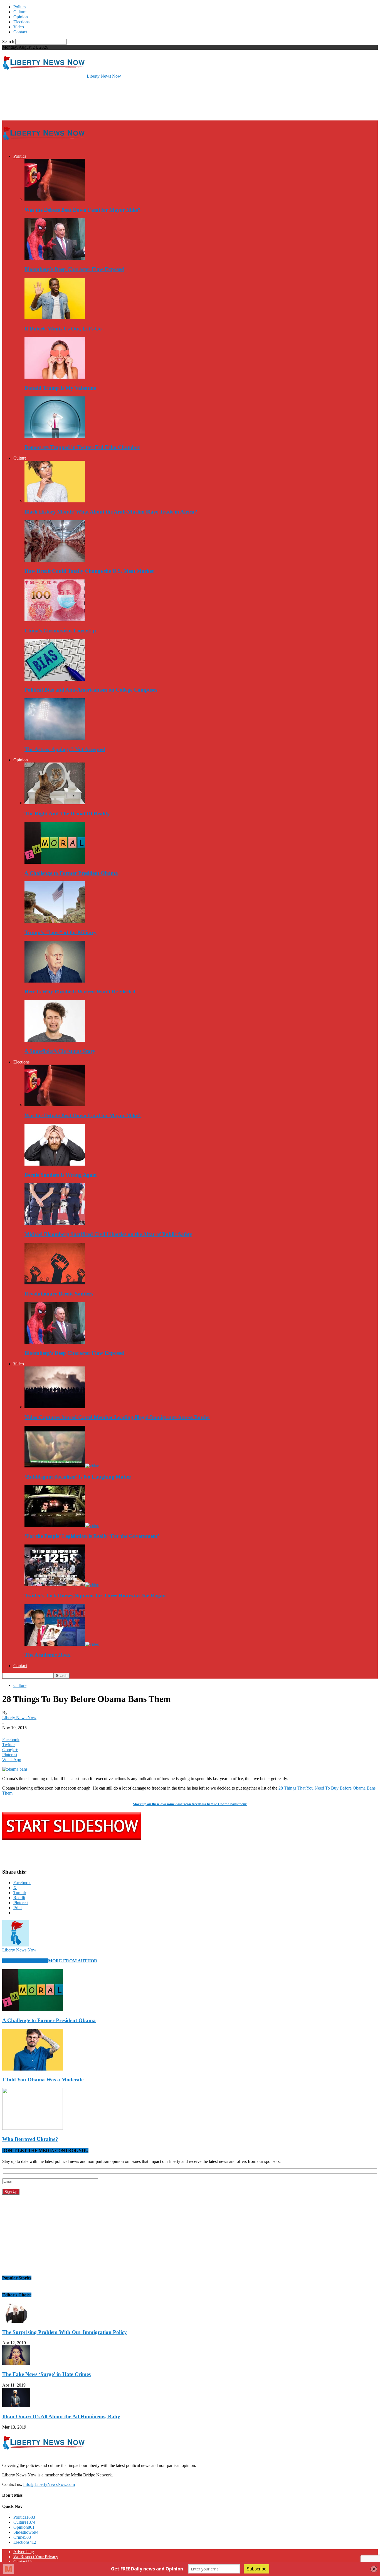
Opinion (21, 17)
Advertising (24, 2552)
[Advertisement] (103, 99)
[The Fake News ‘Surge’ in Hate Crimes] (16, 2363)
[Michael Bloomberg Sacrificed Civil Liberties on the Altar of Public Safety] (55, 1223)
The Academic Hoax (48, 1655)
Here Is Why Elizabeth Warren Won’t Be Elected (80, 992)
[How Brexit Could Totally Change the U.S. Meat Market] (55, 560)
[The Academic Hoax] (62, 1644)
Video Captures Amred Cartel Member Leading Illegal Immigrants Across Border (117, 1417)
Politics (20, 7)
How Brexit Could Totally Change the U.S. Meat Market (89, 571)
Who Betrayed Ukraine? (30, 2139)
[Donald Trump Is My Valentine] (55, 377)
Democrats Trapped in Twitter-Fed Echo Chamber (82, 447)
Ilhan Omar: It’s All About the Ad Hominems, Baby (61, 2416)
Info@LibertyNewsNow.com (49, 2484)
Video (19, 27)
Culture (20, 12)
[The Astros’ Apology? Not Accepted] (55, 738)
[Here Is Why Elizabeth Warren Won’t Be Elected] (55, 981)
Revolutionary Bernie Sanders (59, 1294)
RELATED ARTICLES (25, 1961)
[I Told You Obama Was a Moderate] (33, 2069)
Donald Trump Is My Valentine (60, 388)
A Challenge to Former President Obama (71, 873)
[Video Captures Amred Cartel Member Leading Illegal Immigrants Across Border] (55, 1407)
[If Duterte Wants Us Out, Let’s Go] (55, 318)
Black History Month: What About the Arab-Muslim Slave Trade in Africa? (111, 512)
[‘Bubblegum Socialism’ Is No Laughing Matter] (62, 1466)
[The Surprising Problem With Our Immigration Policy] (16, 2321)
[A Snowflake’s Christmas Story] (55, 1040)
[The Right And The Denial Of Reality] (55, 803)
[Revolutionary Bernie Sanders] (55, 1283)
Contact (20, 32)
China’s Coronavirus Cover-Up (60, 631)
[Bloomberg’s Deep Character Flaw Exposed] (55, 258)
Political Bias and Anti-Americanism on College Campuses (91, 690)
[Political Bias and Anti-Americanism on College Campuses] (55, 679)
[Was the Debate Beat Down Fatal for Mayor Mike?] (55, 199)
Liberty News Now (19, 1718)
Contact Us (23, 2562)
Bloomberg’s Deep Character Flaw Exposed (74, 269)
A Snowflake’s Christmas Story (60, 1051)
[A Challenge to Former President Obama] (55, 862)
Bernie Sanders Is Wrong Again (61, 1175)
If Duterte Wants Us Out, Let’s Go (63, 329)
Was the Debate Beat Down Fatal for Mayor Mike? (83, 210)
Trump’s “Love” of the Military (61, 932)
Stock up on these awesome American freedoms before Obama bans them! (190, 1804)
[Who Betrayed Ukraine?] (33, 2128)
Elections (21, 22)
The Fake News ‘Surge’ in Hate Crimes (46, 2374)
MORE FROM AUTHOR (73, 1961)
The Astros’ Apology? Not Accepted (65, 749)
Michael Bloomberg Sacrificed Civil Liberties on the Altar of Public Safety (108, 1234)
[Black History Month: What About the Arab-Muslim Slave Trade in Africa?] (55, 501)
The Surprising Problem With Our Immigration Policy (65, 2332)
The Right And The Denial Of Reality (67, 814)
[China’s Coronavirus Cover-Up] (55, 620)
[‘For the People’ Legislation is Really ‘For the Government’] (62, 1525)
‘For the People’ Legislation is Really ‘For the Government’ (92, 1536)
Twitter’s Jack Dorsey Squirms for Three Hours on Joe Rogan (95, 1596)
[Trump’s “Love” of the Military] (55, 921)
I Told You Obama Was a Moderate (43, 2080)
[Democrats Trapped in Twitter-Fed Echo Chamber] (55, 437)
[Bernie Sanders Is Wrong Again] (55, 1164)
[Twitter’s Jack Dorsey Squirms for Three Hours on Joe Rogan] (62, 1585)
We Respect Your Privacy (36, 2557)
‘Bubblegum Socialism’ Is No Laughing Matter (78, 1477)
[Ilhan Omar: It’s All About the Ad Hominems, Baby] (16, 2406)
